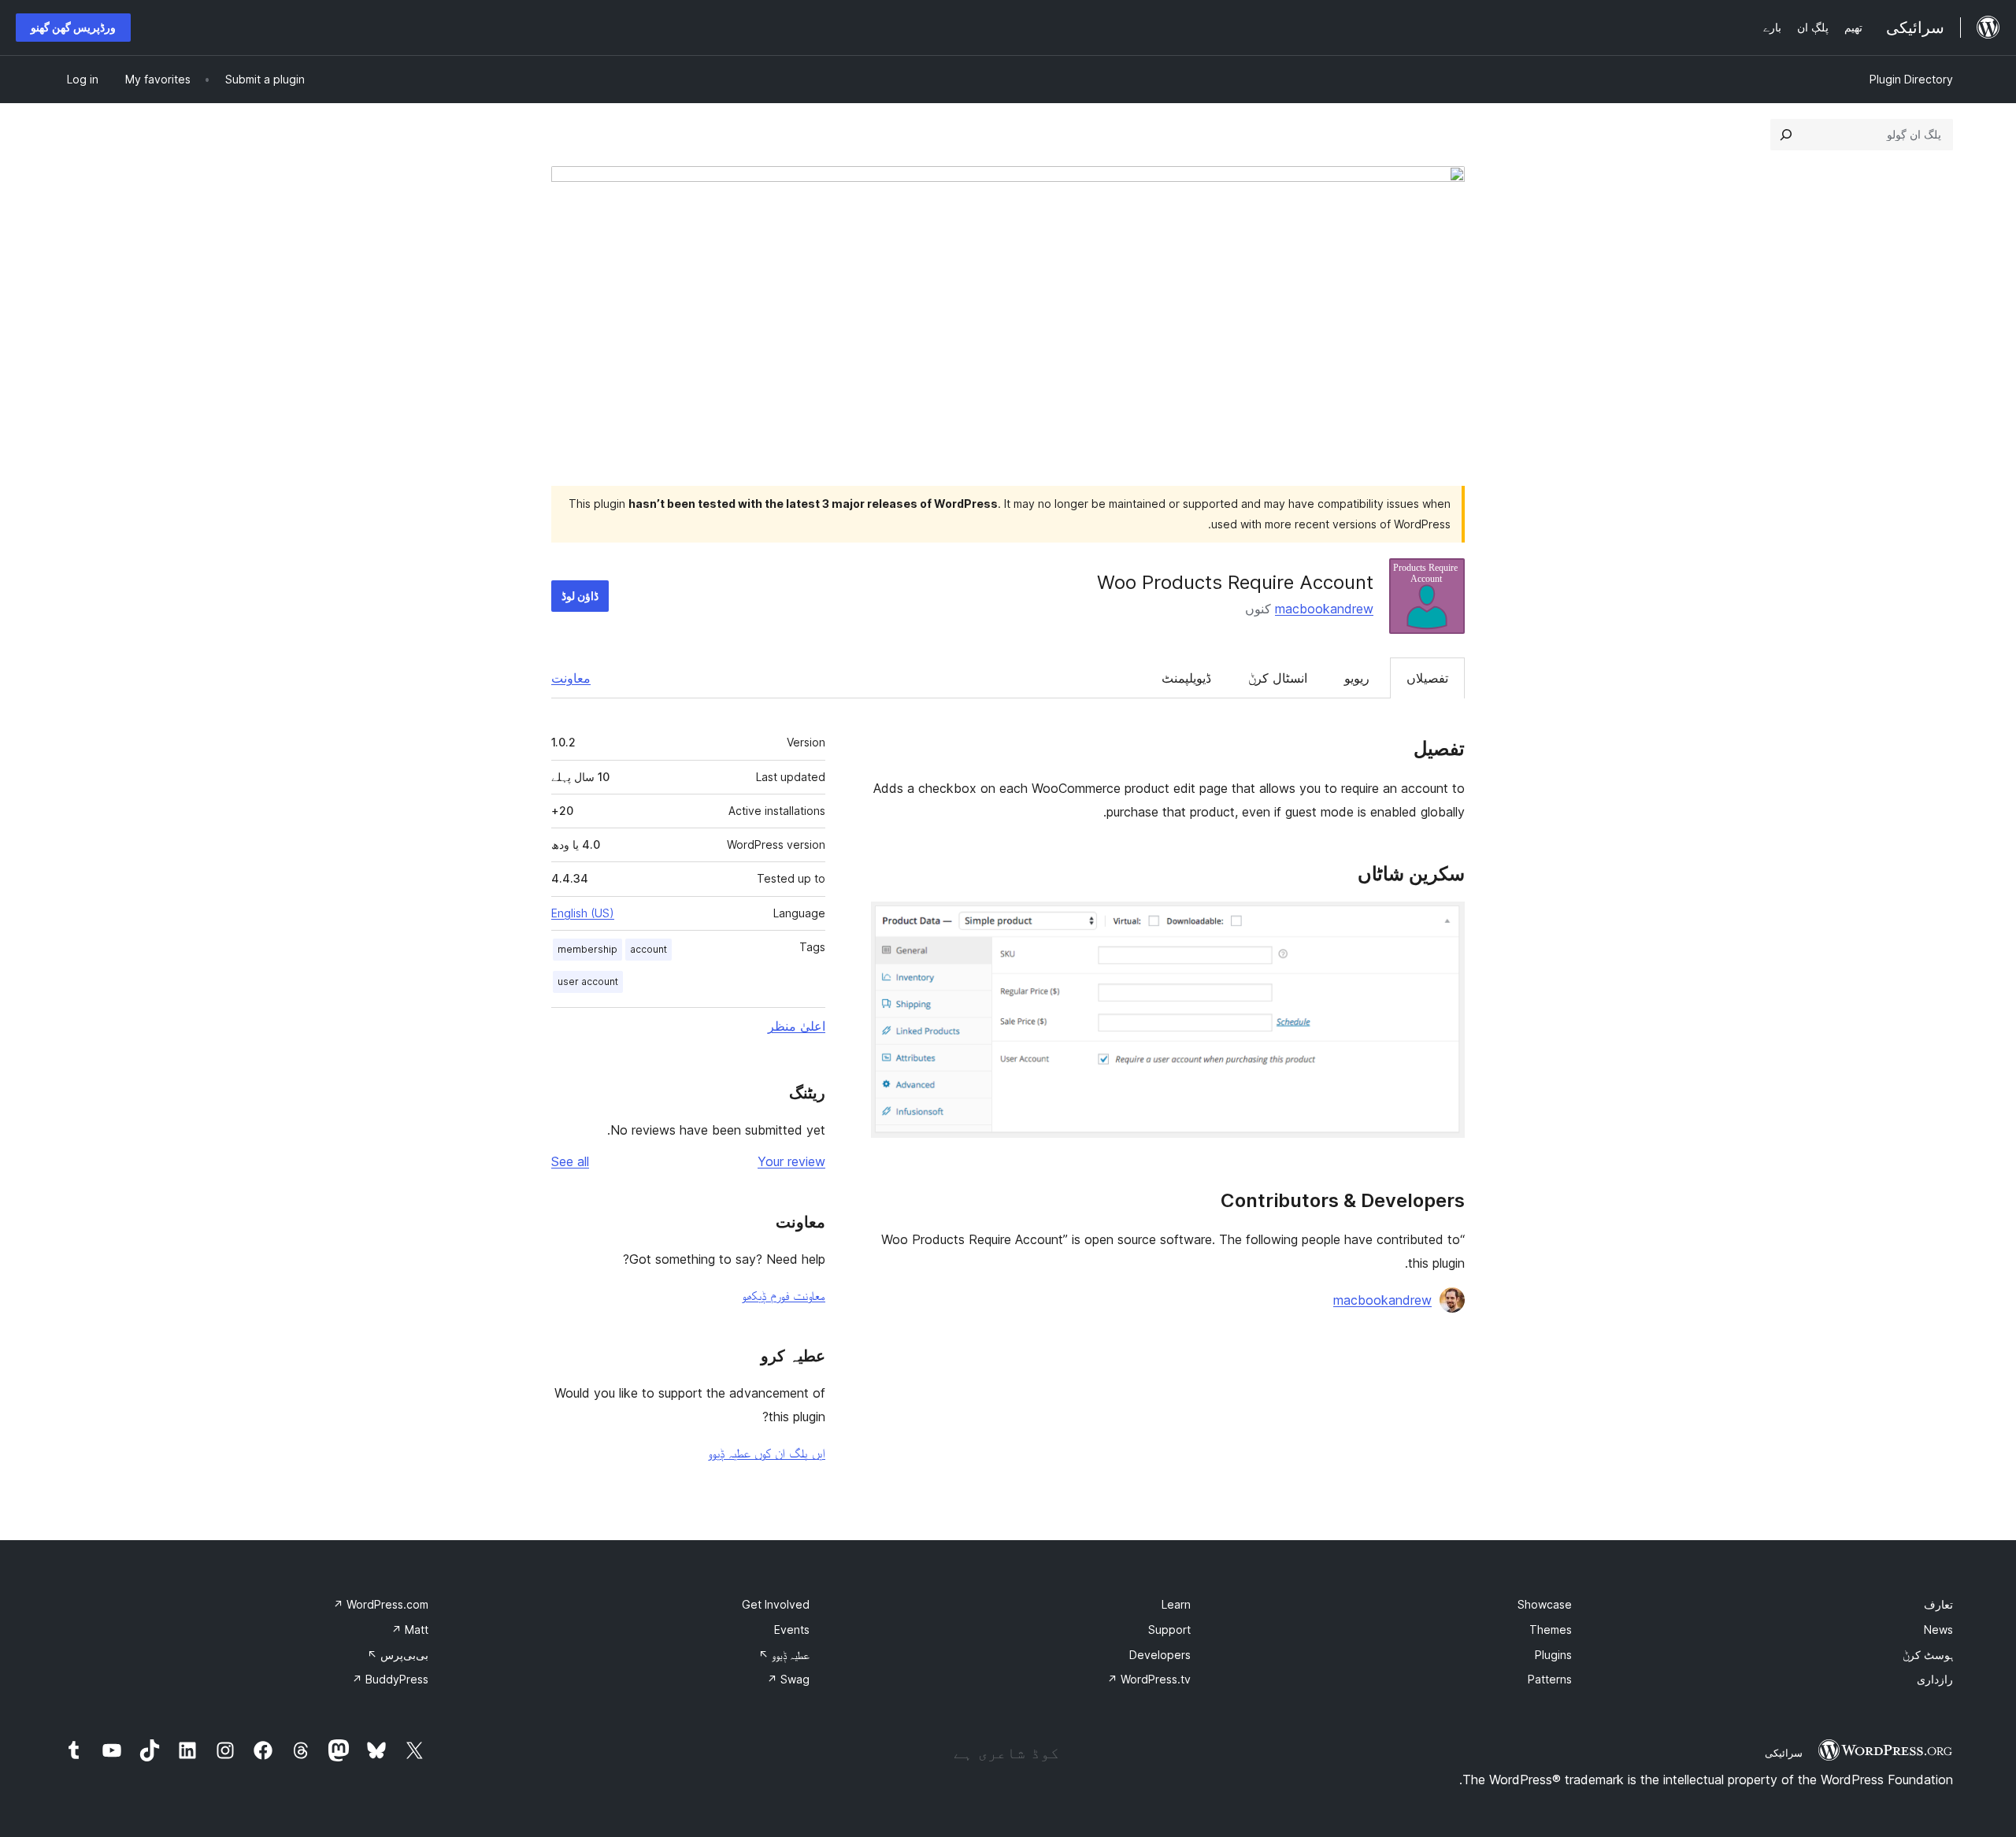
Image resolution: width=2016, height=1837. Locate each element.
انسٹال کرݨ (1278, 678)
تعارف (1938, 1604)
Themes (1551, 1630)
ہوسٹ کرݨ (1928, 1655)
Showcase (1545, 1604)
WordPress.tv (1149, 1679)
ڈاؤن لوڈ (580, 596)
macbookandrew (1324, 609)
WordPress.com (381, 1604)
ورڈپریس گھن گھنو (73, 27)
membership (587, 949)
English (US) (583, 913)
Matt (410, 1630)
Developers (1160, 1655)
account (649, 949)
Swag (788, 1679)
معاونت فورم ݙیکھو (784, 1295)
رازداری (1935, 1679)
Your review (791, 1161)
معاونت (571, 678)
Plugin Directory (1911, 79)
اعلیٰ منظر (797, 1026)
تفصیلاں (1427, 678)
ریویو (1357, 678)
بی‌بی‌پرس (398, 1655)
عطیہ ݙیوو (784, 1655)
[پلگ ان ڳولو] (1786, 135)
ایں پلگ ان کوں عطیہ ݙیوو (767, 1453)
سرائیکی (1784, 1753)
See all (570, 1161)
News (1938, 1630)
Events (792, 1630)
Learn (1176, 1604)
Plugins (1553, 1655)
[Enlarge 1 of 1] (1443, 923)
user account (588, 981)
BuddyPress (390, 1679)
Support (1169, 1630)
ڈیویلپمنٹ (1186, 678)
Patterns (1550, 1679)
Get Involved (776, 1604)
